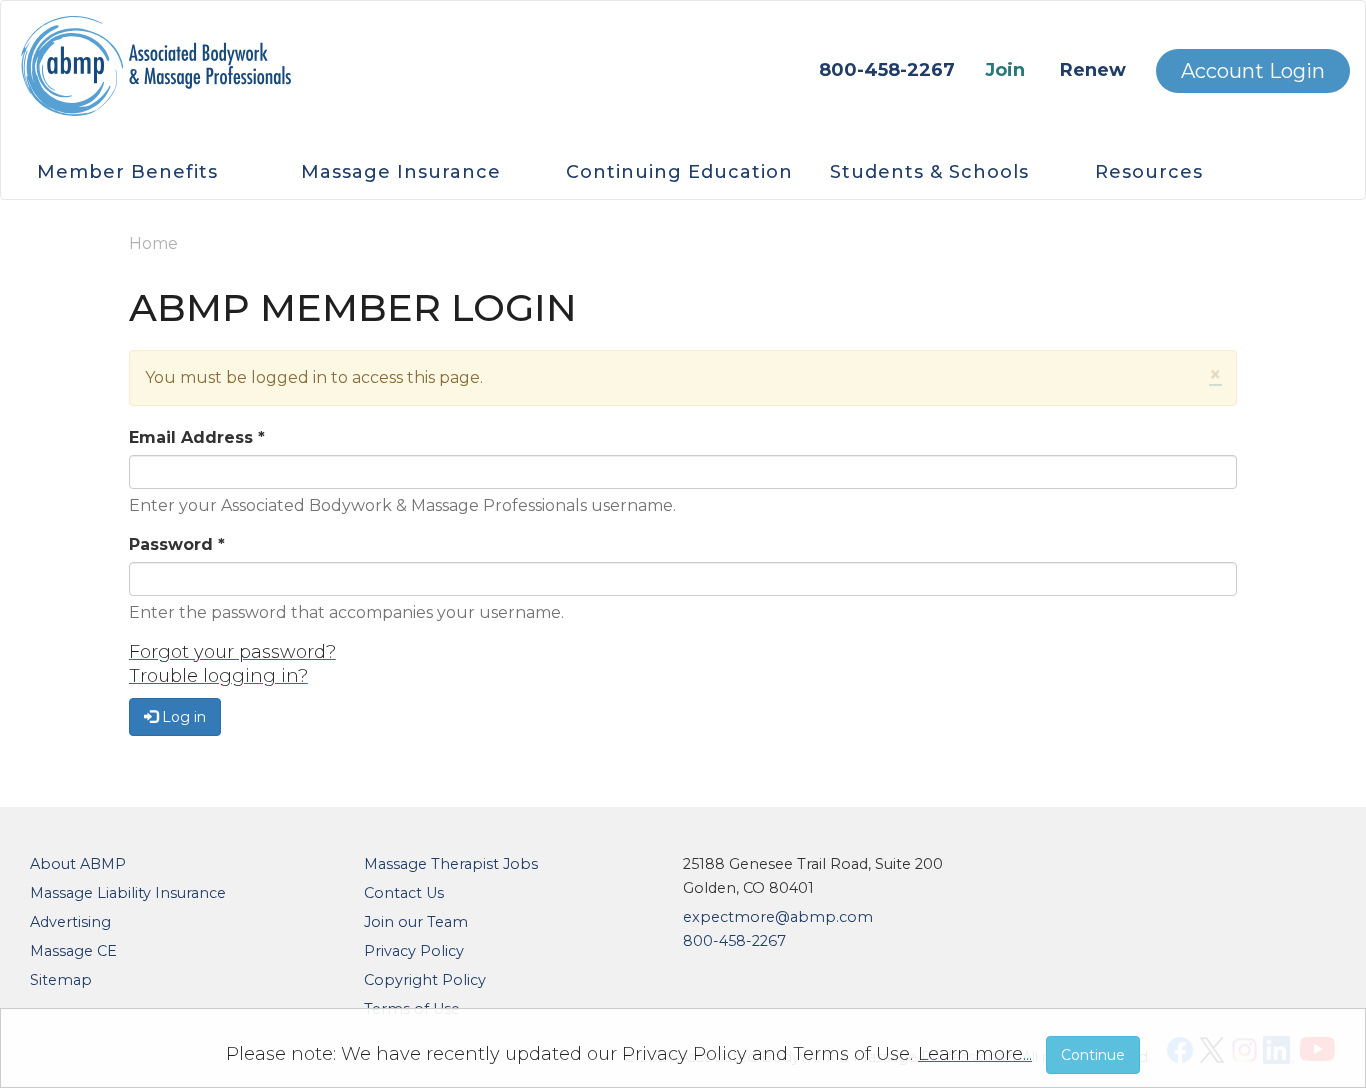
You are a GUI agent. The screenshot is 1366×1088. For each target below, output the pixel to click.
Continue (1093, 1055)
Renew (1093, 70)
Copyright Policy (425, 980)
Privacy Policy (414, 951)
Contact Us (404, 893)
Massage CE (73, 951)
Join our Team (416, 922)
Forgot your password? (232, 652)
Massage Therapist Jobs (451, 864)
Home (153, 243)
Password (177, 544)
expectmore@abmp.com (778, 917)
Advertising (70, 922)
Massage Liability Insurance (128, 893)
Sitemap (61, 980)
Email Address (197, 437)
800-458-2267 (887, 70)
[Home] (156, 76)
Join (1005, 70)
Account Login (1253, 71)
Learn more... (975, 1054)
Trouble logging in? (218, 676)
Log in (182, 717)
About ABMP (78, 864)
